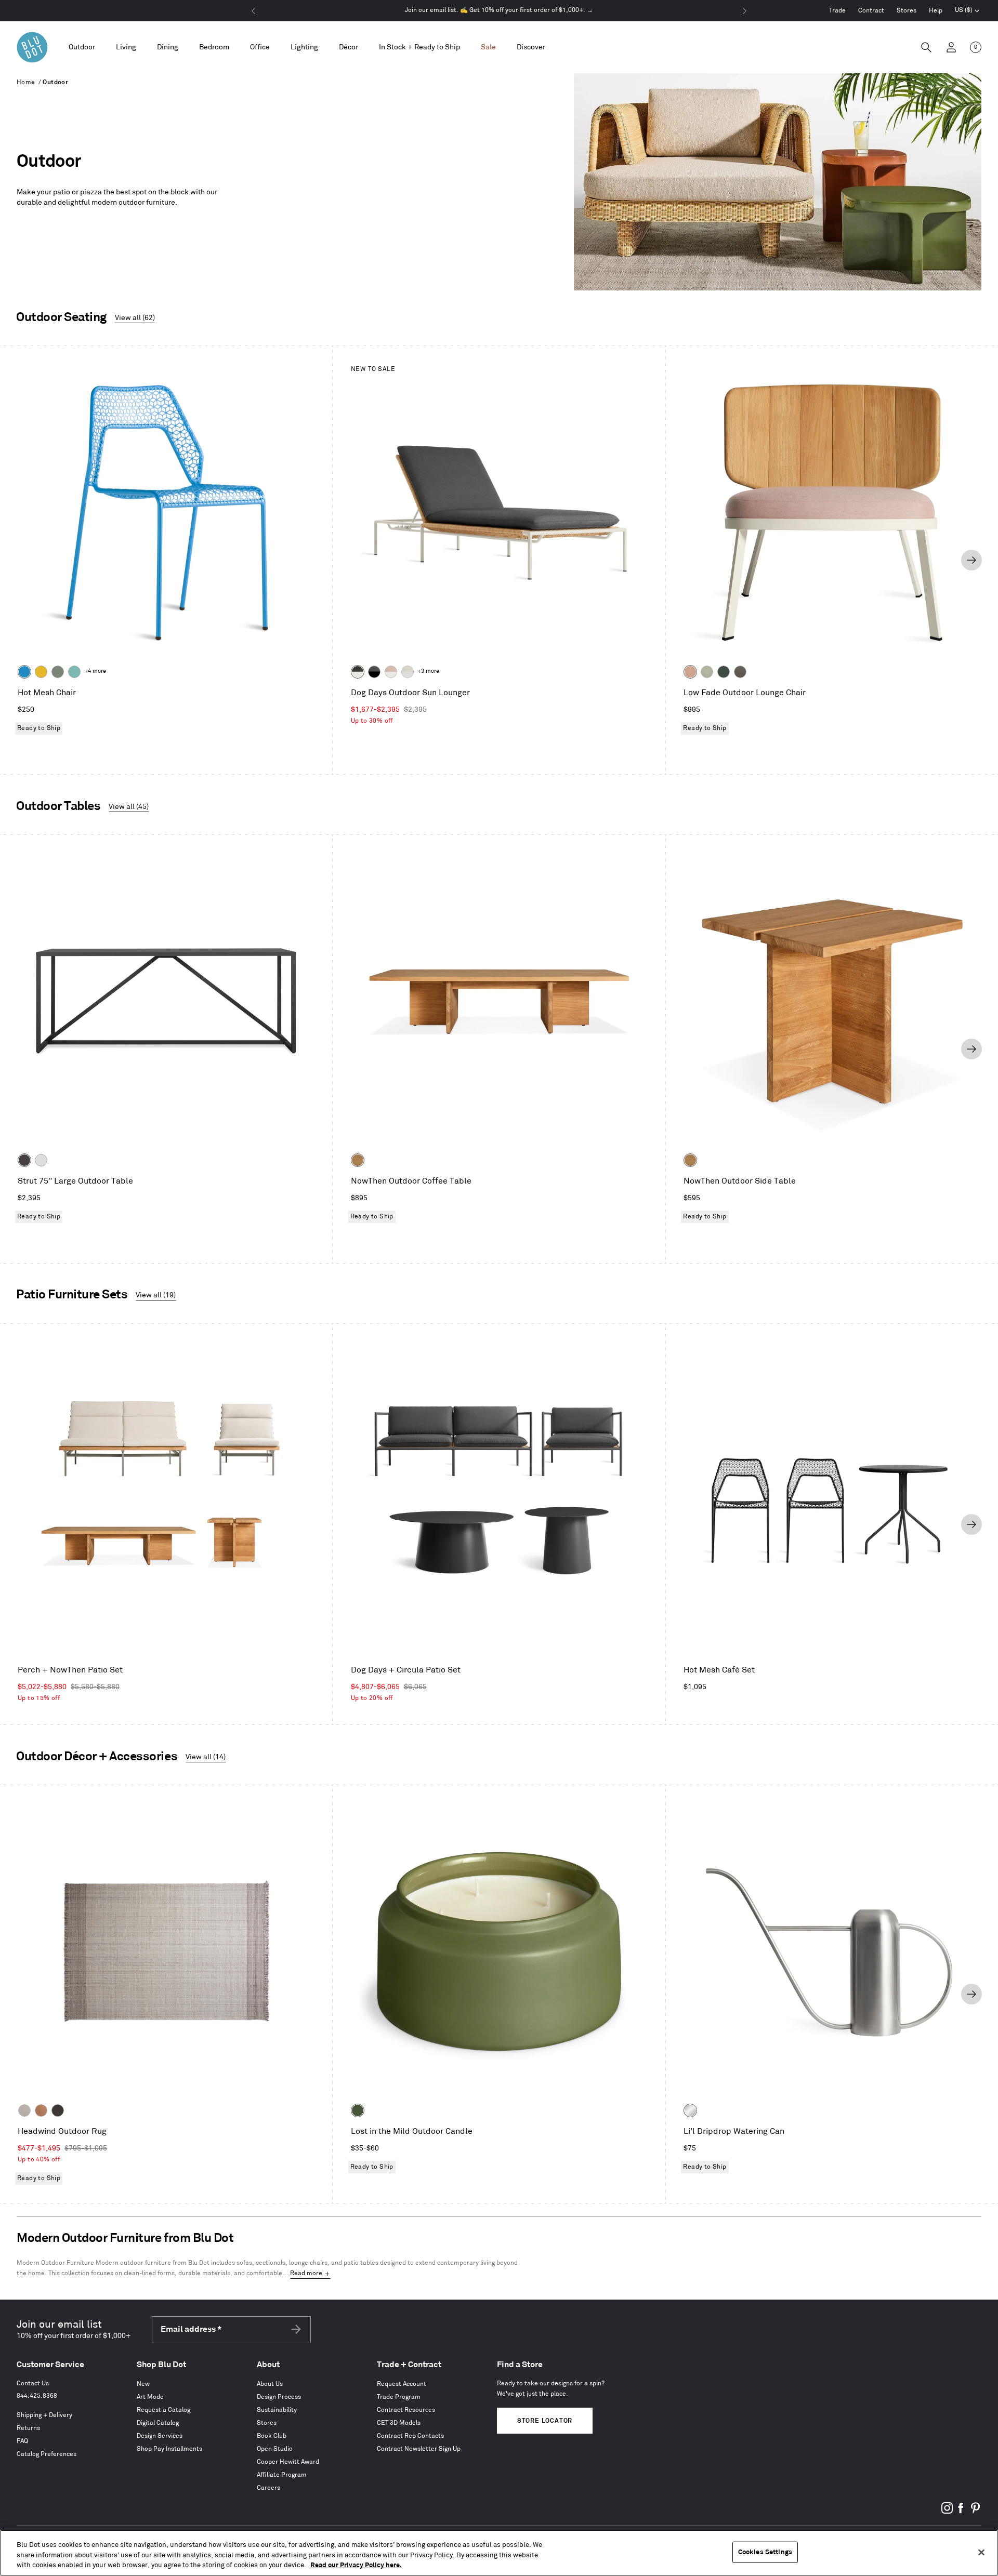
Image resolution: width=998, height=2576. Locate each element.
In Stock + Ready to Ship (419, 47)
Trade (837, 11)
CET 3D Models (399, 2423)
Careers (268, 2488)
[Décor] (349, 48)
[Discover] (531, 48)
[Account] (951, 47)
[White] (41, 1160)
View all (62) (135, 318)
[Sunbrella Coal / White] (358, 672)
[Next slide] (971, 560)
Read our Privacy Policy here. (356, 2565)
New (143, 2384)
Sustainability (277, 2410)
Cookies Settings (765, 2552)
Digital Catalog (158, 2423)
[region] (499, 2553)
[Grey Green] (58, 672)
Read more (306, 2273)
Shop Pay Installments (169, 2449)
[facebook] (961, 2512)
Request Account (402, 2384)
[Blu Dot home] (32, 47)
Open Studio (275, 2449)
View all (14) (206, 1757)
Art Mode (150, 2397)
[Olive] (358, 2110)
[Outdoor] (82, 48)
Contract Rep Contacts (410, 2436)
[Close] (981, 2552)
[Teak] (358, 1160)
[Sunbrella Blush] (690, 672)
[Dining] (168, 48)
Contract (871, 11)
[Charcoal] (58, 2110)
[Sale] (488, 48)
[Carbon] (24, 1160)
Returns (28, 2428)
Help (936, 11)
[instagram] (947, 2512)
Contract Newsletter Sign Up (419, 2449)
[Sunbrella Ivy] (724, 672)
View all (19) (156, 1295)
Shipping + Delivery (44, 2415)
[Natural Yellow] (41, 672)
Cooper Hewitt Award (288, 2462)
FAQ (22, 2441)
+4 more (95, 671)
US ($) (967, 11)
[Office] (260, 48)
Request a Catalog (163, 2410)
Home (26, 82)
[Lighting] (304, 48)
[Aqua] (74, 672)
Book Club (272, 2436)
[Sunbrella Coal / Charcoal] (374, 672)
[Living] (126, 48)
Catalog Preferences (47, 2454)
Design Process (279, 2397)
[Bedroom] (214, 48)
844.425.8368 (37, 2396)
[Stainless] (690, 2110)
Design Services (160, 2436)
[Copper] (41, 2110)
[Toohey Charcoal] (740, 672)
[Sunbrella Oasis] (707, 672)
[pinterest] (975, 2512)
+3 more (428, 671)
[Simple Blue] (24, 672)
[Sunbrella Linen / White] (408, 672)
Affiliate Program (282, 2475)
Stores (907, 11)
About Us (270, 2384)
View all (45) (129, 807)
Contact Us (33, 2384)
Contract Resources (406, 2410)
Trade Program (399, 2397)
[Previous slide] (27, 560)
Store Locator (545, 2421)
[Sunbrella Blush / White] (391, 672)
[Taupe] (24, 2110)
